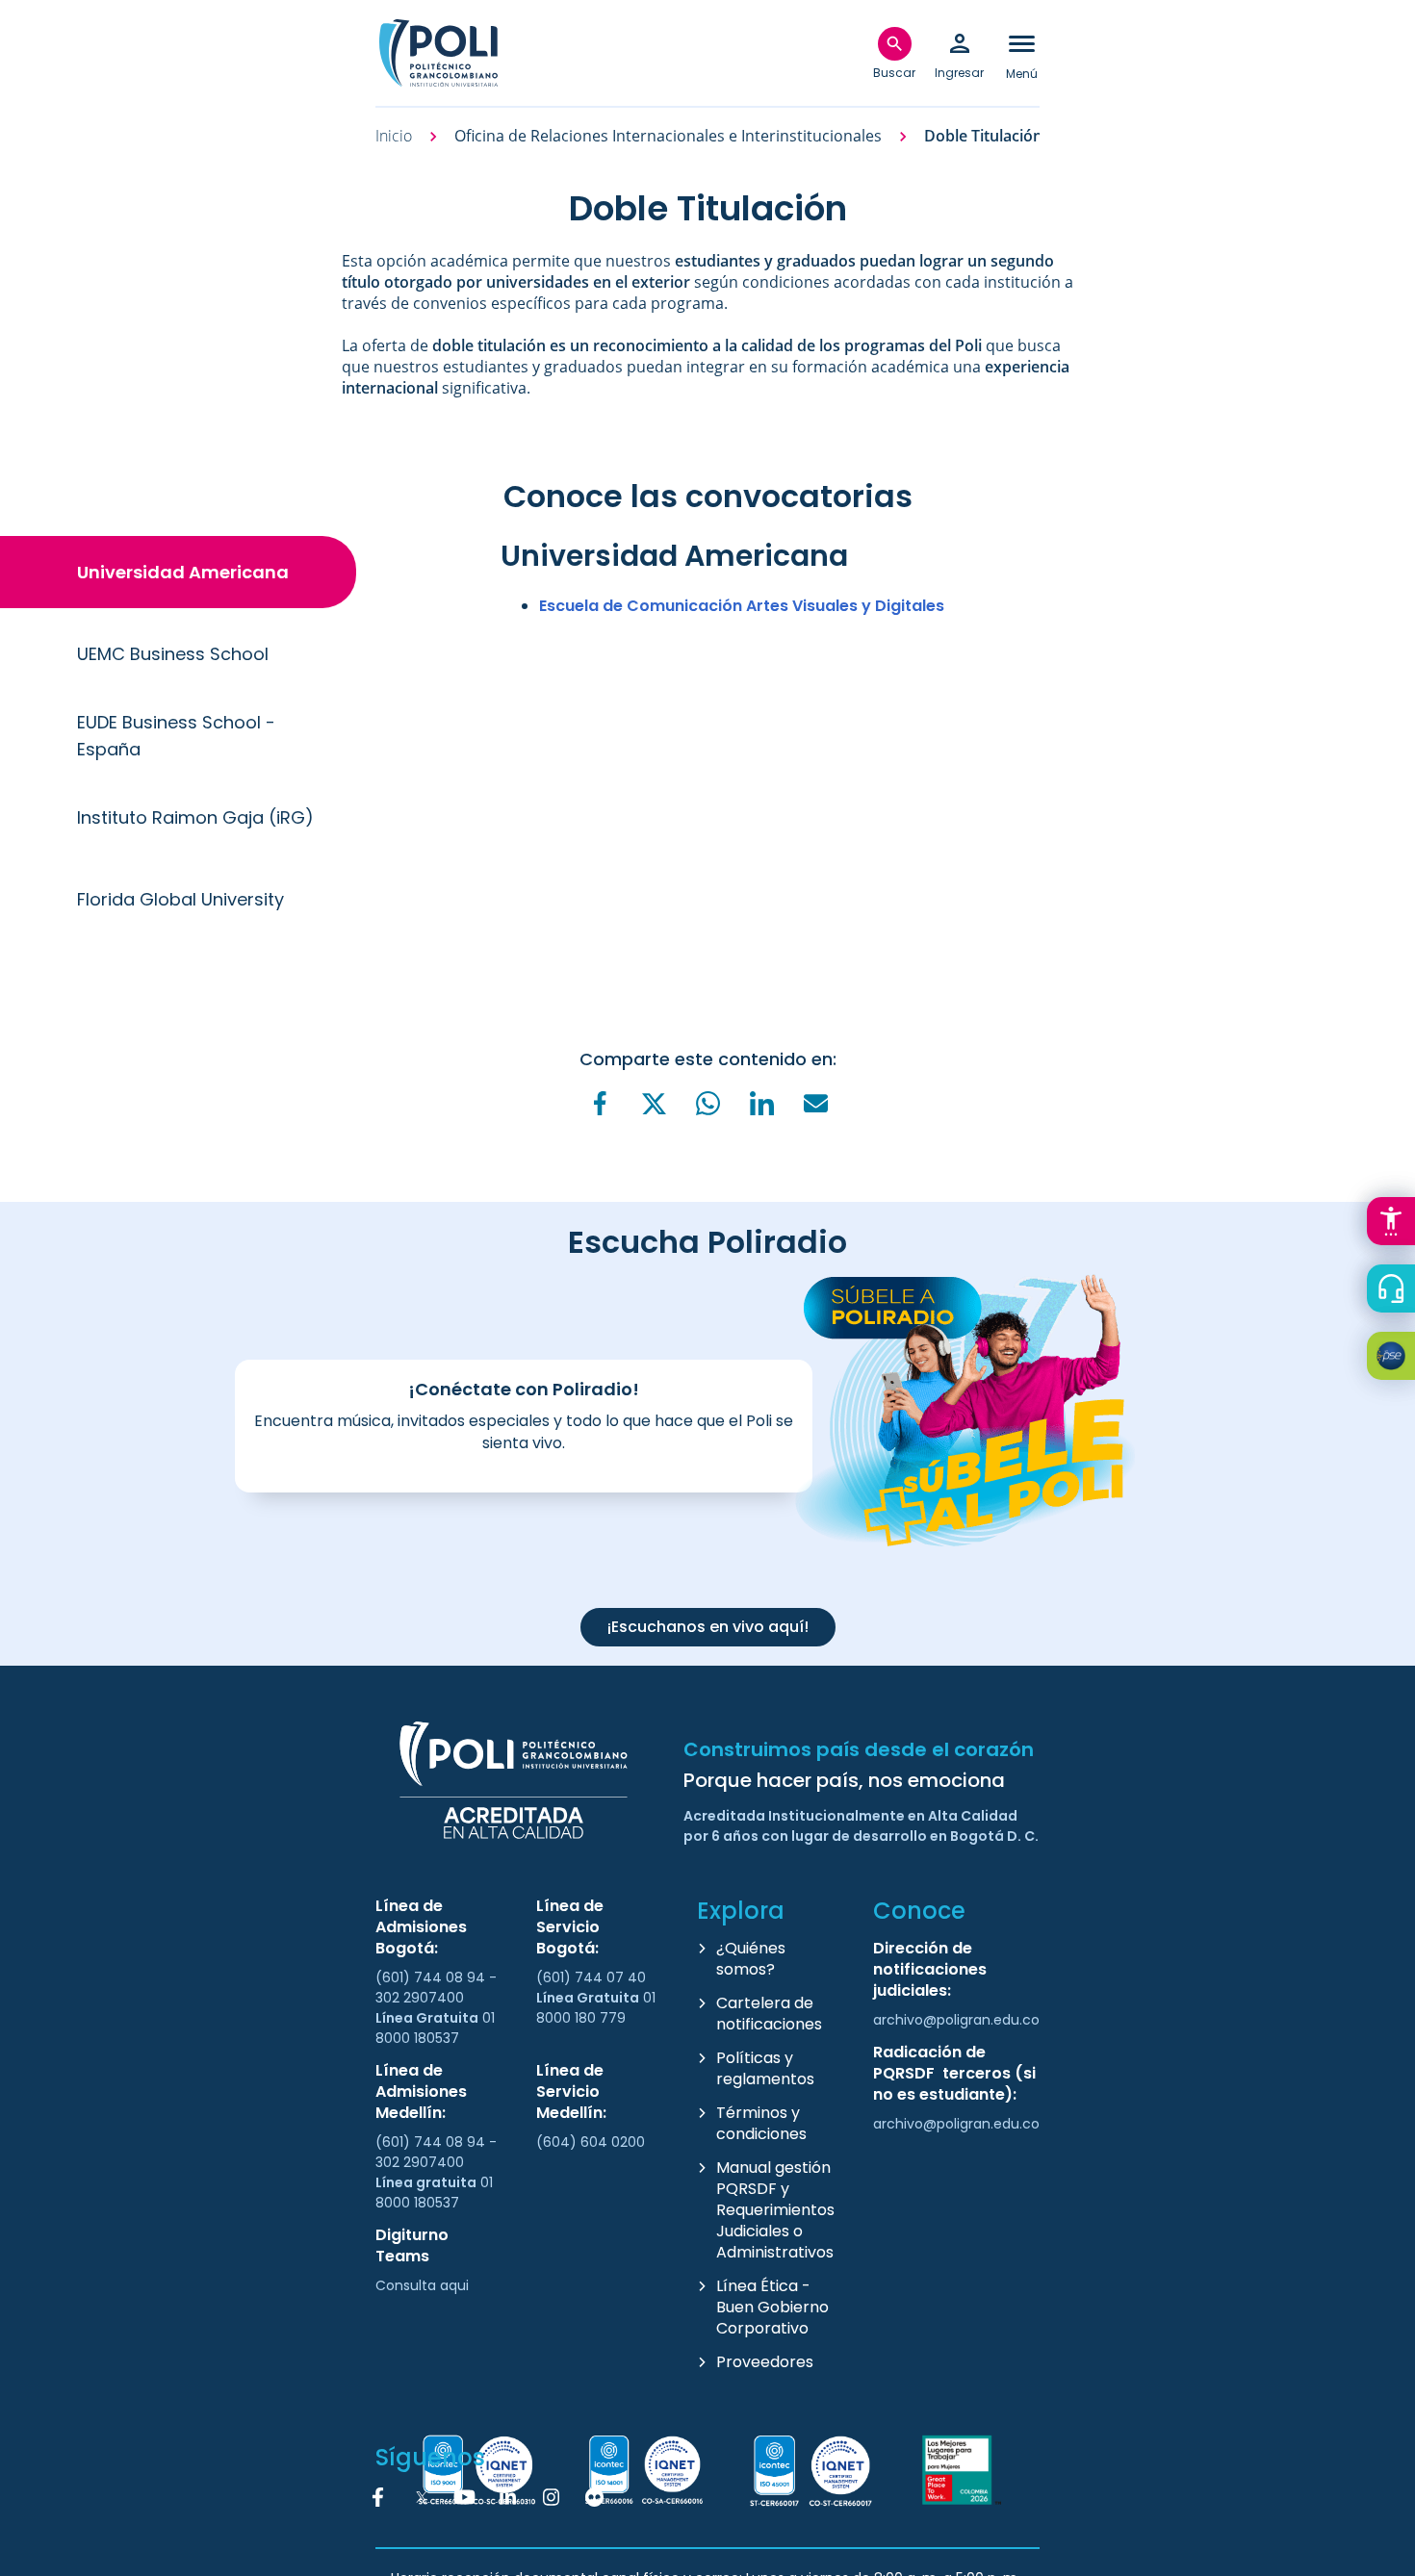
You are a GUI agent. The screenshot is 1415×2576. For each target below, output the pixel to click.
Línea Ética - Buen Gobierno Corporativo (772, 2307)
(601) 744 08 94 (432, 1977)
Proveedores (765, 2362)
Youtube (465, 2497)
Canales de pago (1396, 1359)
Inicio (394, 136)
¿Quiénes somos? (751, 1959)
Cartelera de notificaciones (769, 2014)
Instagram (552, 2497)
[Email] (815, 1103)
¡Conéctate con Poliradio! (524, 1389)
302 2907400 (420, 1998)
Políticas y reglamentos (765, 2068)
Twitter (422, 2497)
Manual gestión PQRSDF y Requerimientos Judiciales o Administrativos (775, 2210)
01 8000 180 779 (596, 2008)
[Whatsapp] (707, 1103)
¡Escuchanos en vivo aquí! (708, 1627)
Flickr (595, 2497)
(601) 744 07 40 (593, 1977)
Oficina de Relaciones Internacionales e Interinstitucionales (668, 136)
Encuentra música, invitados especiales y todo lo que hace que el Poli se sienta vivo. (524, 1432)
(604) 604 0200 (591, 2142)
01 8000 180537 (435, 2028)
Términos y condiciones (761, 2123)
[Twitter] (654, 1104)
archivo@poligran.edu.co (956, 2020)
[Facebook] (600, 1103)
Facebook (378, 2497)
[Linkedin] (761, 1103)
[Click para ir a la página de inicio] (438, 53)
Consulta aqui (422, 2285)
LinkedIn (508, 2497)
